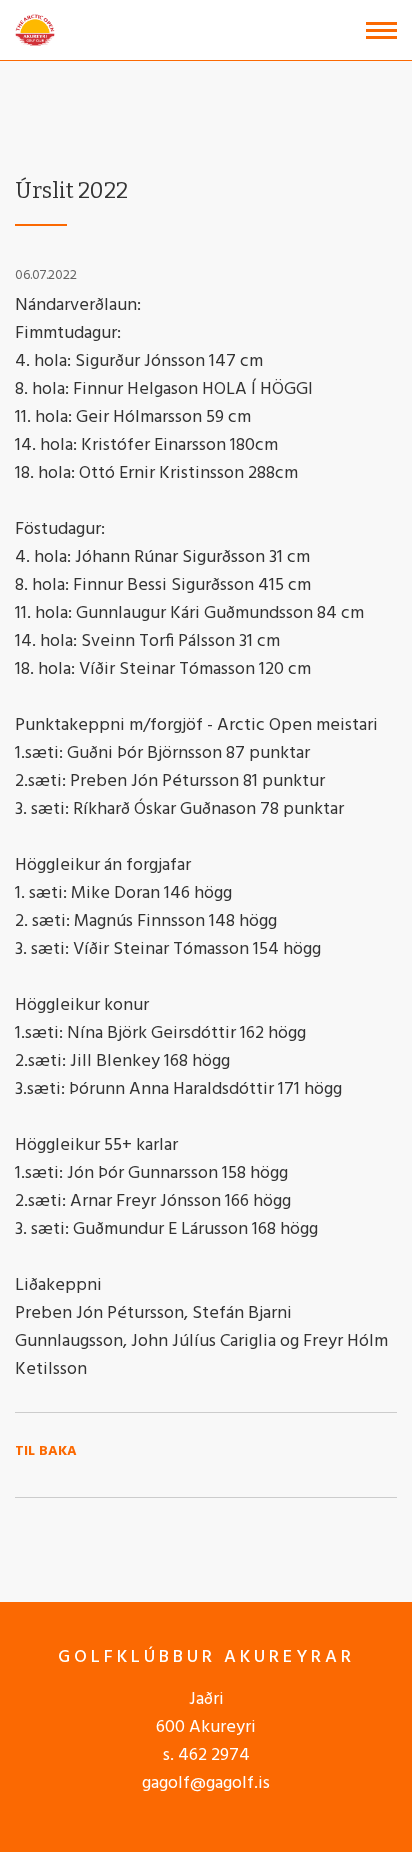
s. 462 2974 (206, 1755)
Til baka (46, 1452)
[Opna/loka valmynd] (381, 30)
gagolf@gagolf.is (206, 1783)
